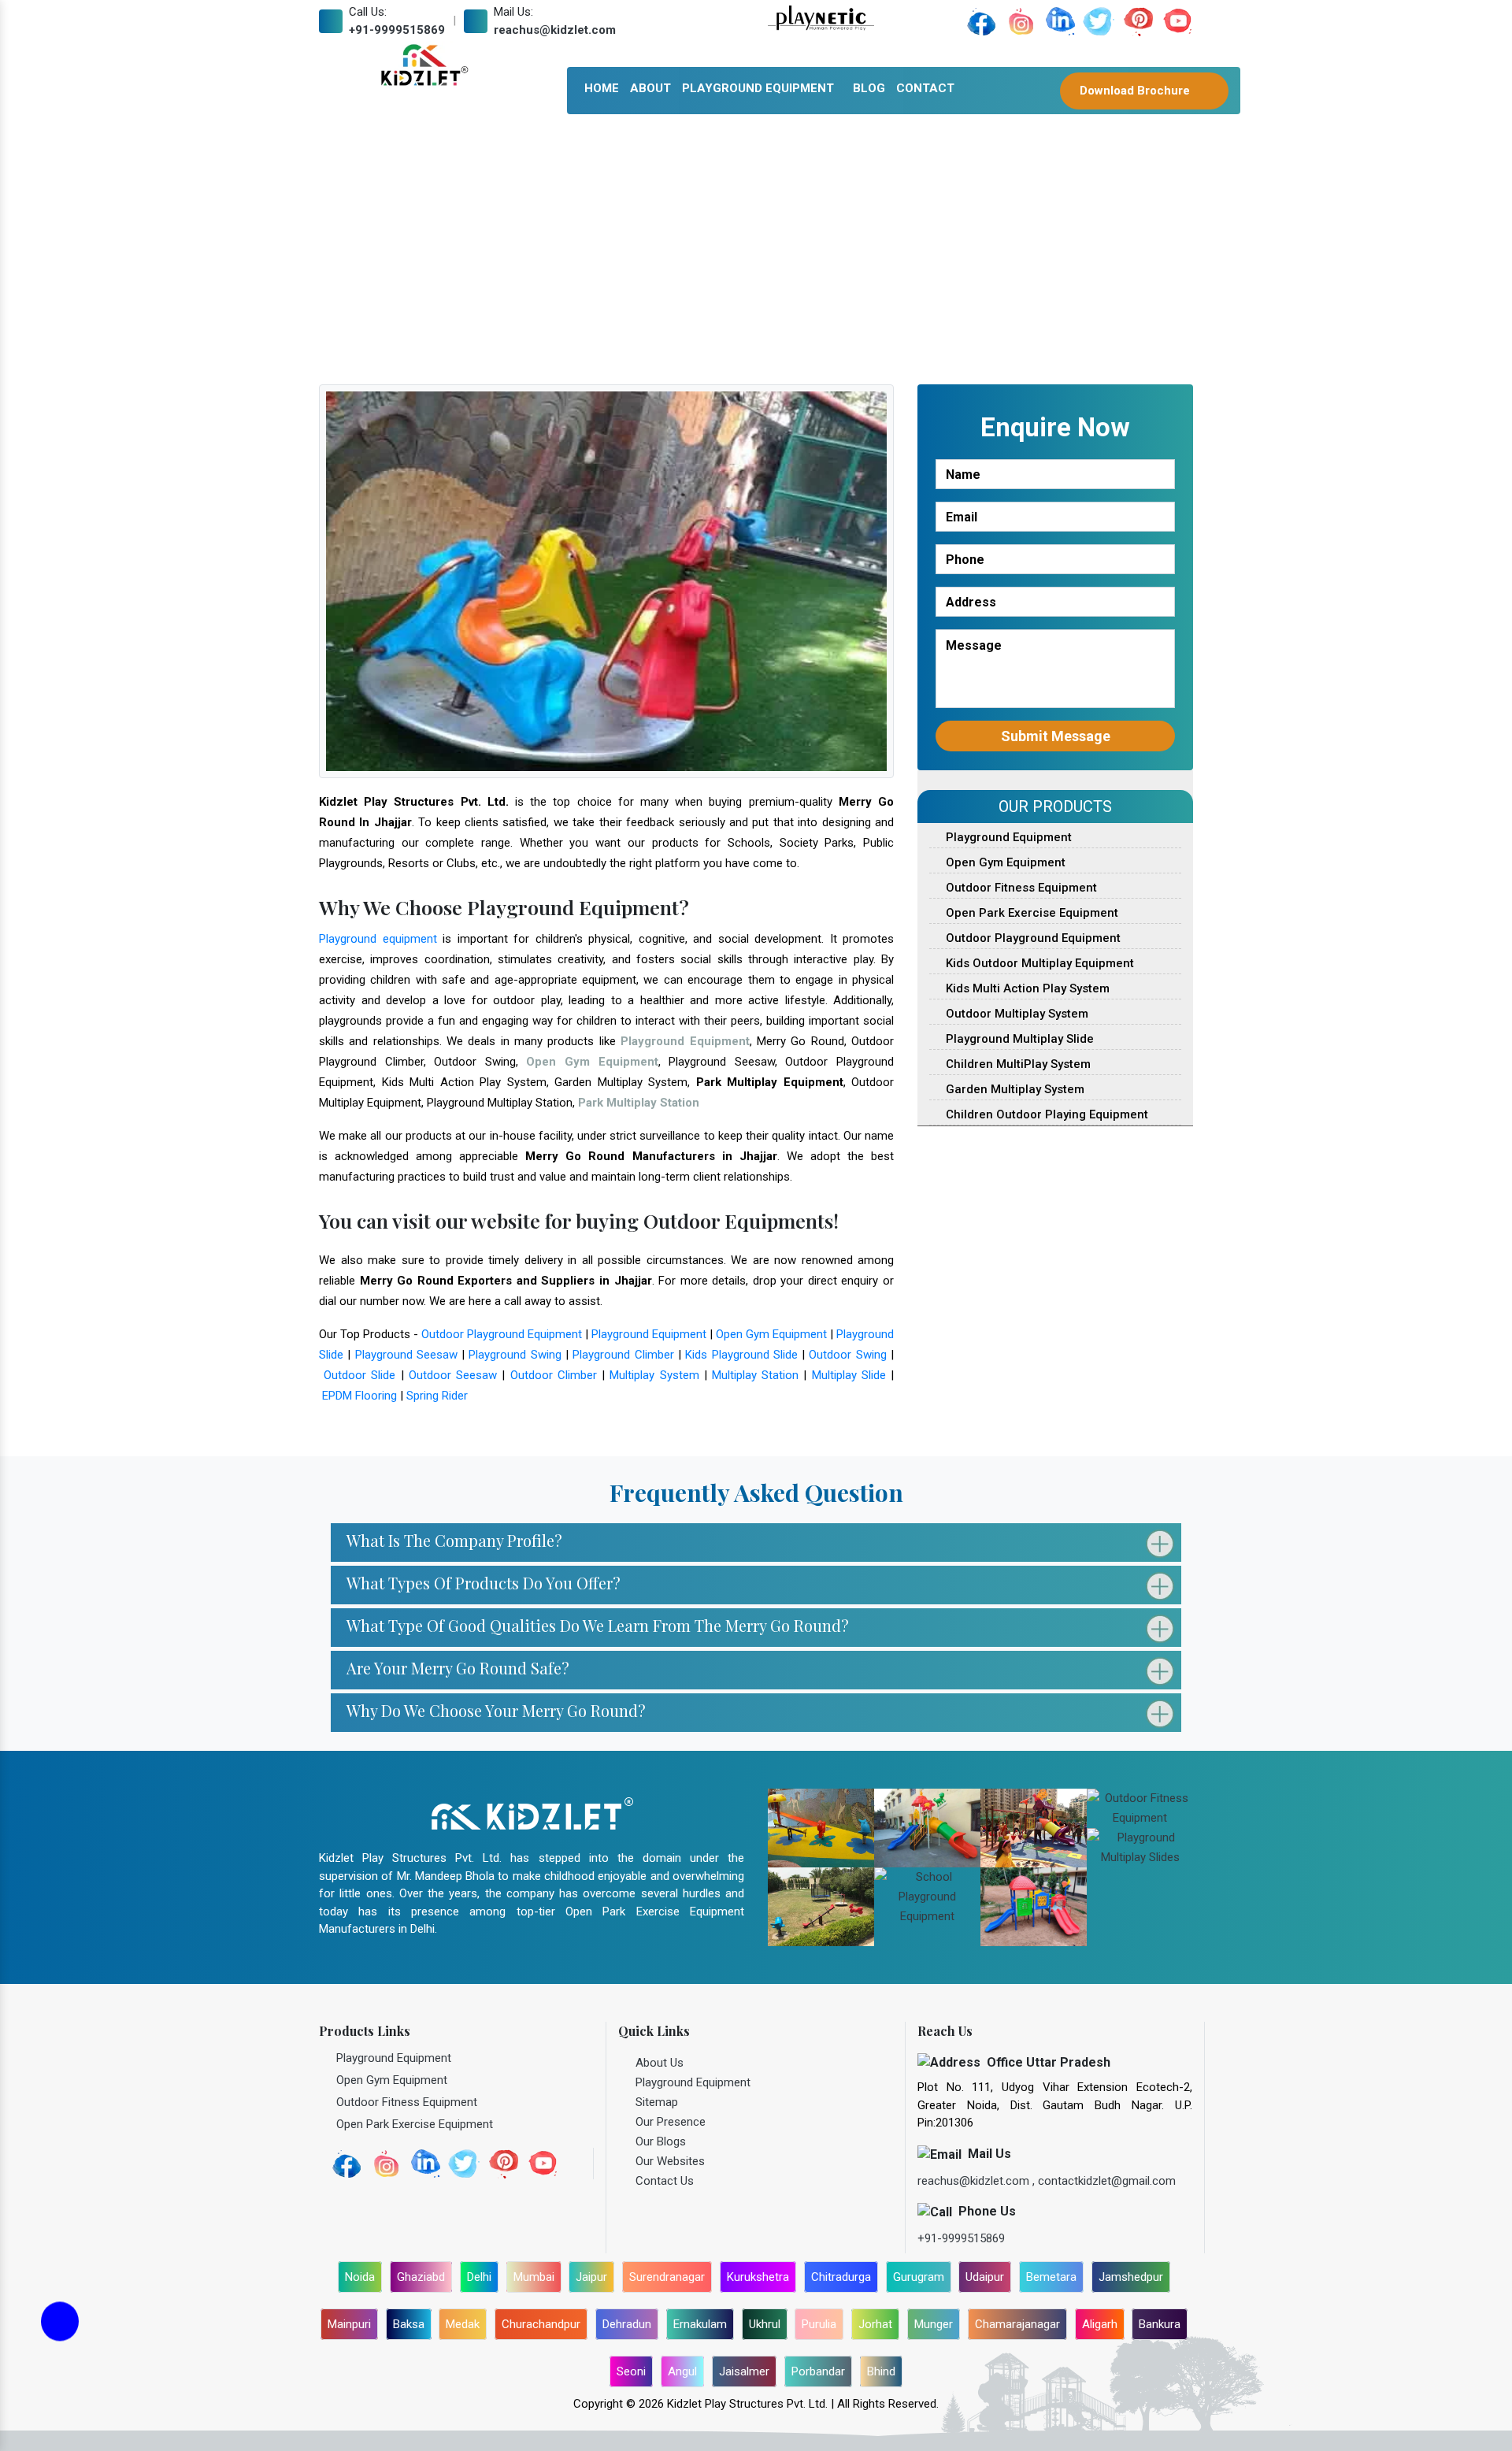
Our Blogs (661, 2141)
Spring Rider (437, 1396)
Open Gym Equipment (771, 1334)
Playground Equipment (758, 88)
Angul (682, 2371)
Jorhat (875, 2324)
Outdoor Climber (554, 1375)
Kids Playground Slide (741, 1355)
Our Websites (670, 2161)
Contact (925, 88)
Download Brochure (1136, 91)
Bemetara (1051, 2277)
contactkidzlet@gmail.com (1107, 2181)
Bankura (1160, 2324)
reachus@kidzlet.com (555, 30)
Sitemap (657, 2102)
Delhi (479, 2277)
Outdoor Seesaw (453, 1375)
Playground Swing (515, 1355)
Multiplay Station (755, 1375)
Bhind (881, 2371)
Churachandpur (541, 2324)
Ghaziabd (421, 2277)
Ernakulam (700, 2324)
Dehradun (627, 2324)
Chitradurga (841, 2277)
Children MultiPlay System (1017, 1064)
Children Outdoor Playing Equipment (1045, 1114)
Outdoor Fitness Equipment (1020, 888)
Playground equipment (378, 939)
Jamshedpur (1131, 2277)
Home (602, 88)
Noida (360, 2277)
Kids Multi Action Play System (1026, 988)
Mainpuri (349, 2324)
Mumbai (534, 2277)
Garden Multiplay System (1014, 1089)
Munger (934, 2324)
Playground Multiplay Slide (1018, 1039)
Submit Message (1056, 736)
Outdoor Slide (359, 1375)
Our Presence (671, 2122)
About (650, 88)
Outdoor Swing (847, 1355)
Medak (463, 2324)
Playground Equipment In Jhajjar (705, 250)
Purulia (819, 2324)
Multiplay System (654, 1375)
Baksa (409, 2324)
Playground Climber (623, 1355)
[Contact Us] (60, 2331)
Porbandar (818, 2371)
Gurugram (919, 2277)
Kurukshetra (758, 2277)
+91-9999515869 (397, 30)
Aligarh (1100, 2324)
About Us (660, 2063)
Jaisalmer (744, 2371)
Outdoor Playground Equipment (502, 1334)
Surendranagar (667, 2277)
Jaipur (591, 2277)
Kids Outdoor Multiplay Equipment (1038, 963)
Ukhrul (765, 2324)
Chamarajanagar (1017, 2324)
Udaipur (985, 2277)
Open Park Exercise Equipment (1030, 913)
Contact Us (665, 2181)
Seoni (631, 2371)
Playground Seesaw (406, 1355)
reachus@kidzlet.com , (978, 2181)
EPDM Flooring (359, 1396)
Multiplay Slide (849, 1375)
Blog (869, 88)
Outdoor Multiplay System (1015, 1014)
